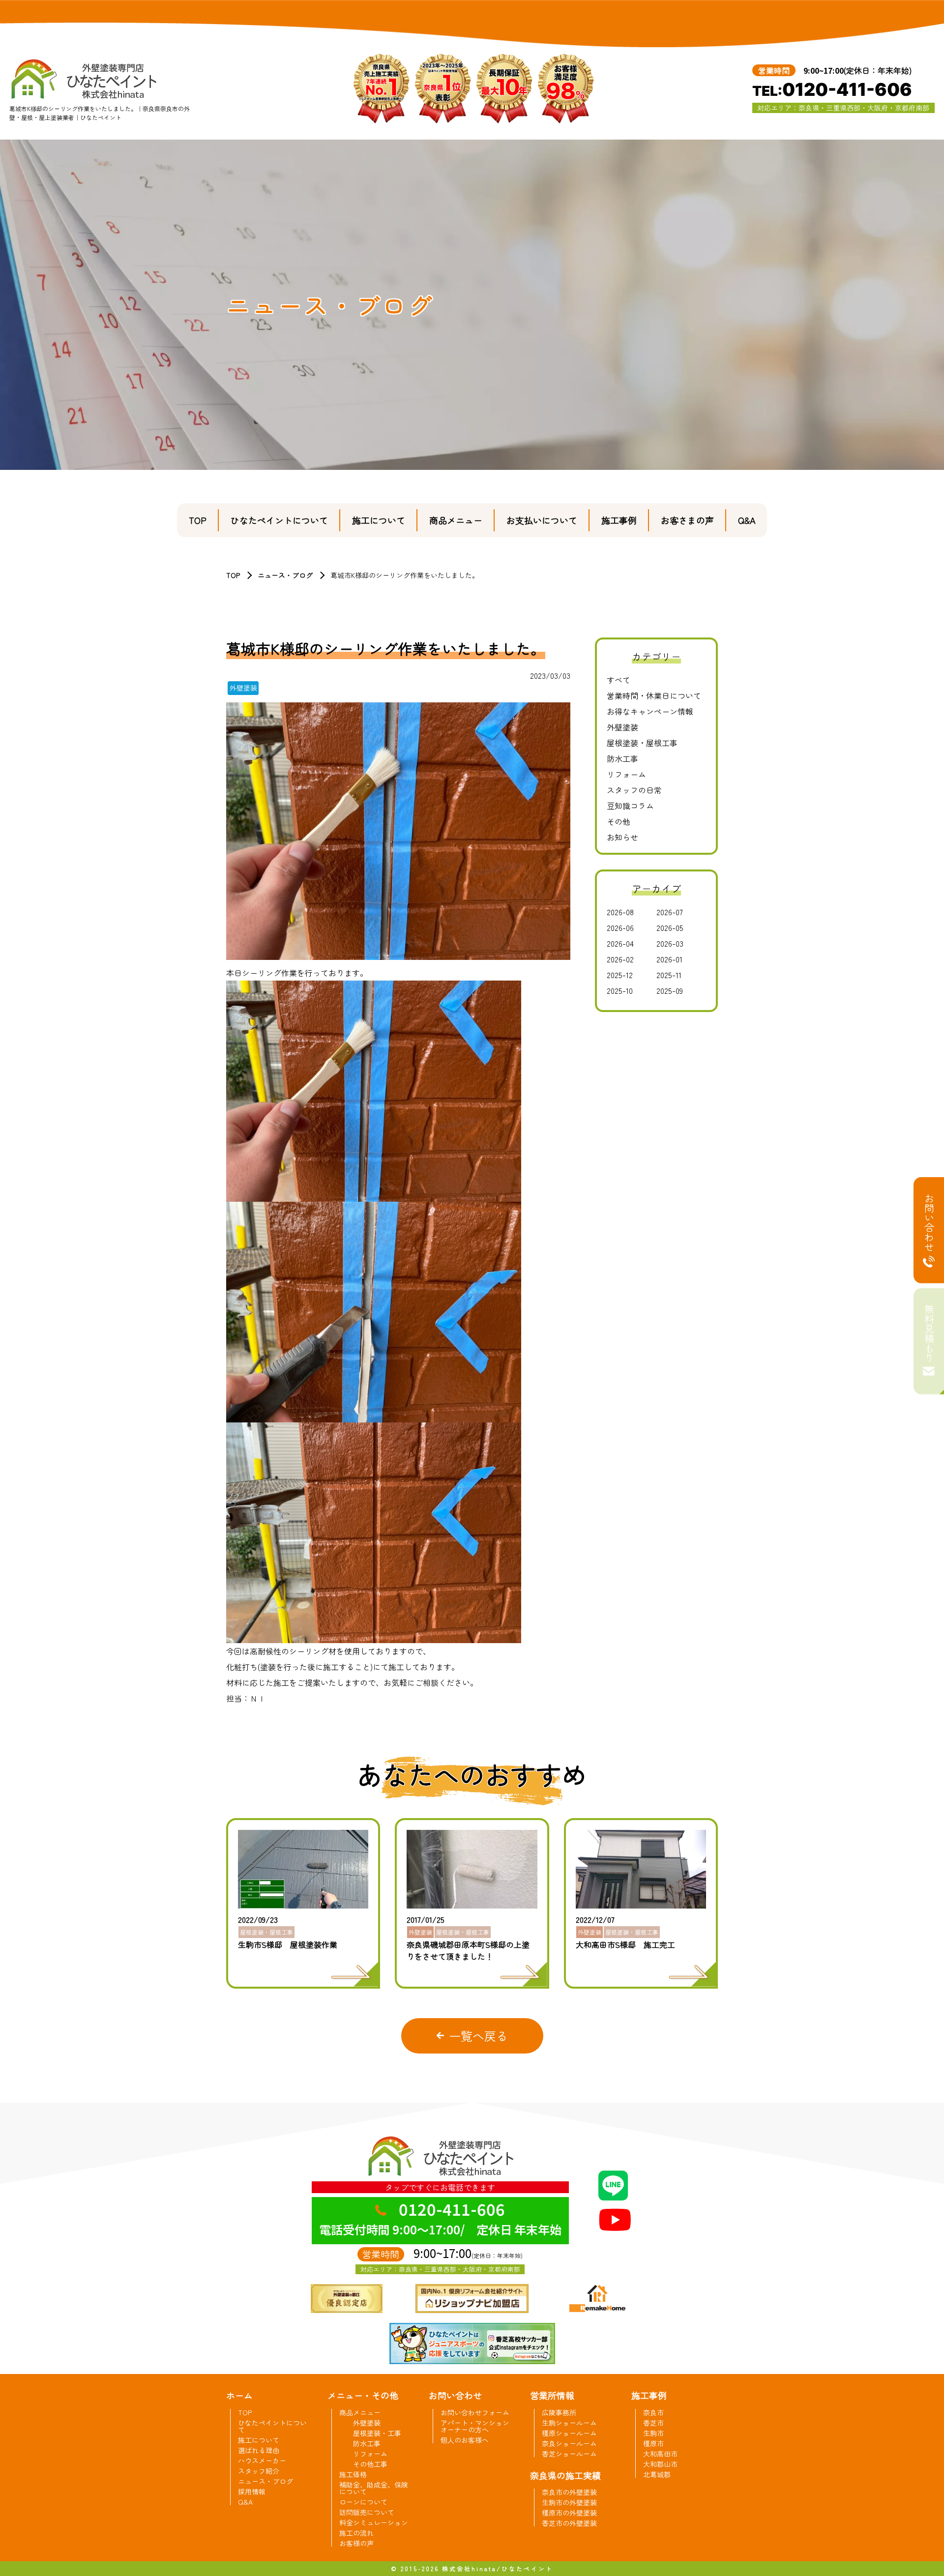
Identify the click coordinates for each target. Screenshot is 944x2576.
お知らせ (622, 837)
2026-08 (620, 912)
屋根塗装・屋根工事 (642, 743)
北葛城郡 (657, 2474)
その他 (619, 821)
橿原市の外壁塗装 (569, 2513)
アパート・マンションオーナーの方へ (475, 2426)
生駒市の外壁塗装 (569, 2502)
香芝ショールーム (569, 2454)
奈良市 (653, 2412)
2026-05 (670, 927)
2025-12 (620, 975)
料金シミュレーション (374, 2522)
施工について (379, 520)
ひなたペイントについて (279, 520)
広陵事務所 (559, 2412)
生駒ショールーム (569, 2423)
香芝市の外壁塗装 (569, 2523)
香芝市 (653, 2423)
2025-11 (669, 975)
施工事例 (619, 520)
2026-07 (670, 912)
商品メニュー (456, 520)
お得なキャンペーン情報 (650, 711)
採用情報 (252, 2491)
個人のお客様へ (465, 2440)
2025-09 (670, 990)
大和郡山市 (660, 2464)
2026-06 (620, 927)
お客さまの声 (687, 520)
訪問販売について (367, 2512)
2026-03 (670, 943)
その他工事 (370, 2464)
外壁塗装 (622, 727)
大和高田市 (660, 2454)
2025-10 (620, 990)
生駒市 (653, 2433)
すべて (619, 680)
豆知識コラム (630, 806)
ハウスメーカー (262, 2460)
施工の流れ (356, 2533)
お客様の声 (356, 2543)
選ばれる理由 (259, 2450)
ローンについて (363, 2502)
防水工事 (622, 758)
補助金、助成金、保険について (374, 2488)
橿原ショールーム (569, 2433)
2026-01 (669, 959)
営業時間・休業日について (654, 695)
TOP (198, 520)
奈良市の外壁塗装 (569, 2492)
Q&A (747, 520)
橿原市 (653, 2443)
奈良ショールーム (569, 2443)
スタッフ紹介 (259, 2471)
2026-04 (620, 943)
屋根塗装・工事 (377, 2433)
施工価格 (353, 2474)
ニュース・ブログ (285, 575)
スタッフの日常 (634, 790)
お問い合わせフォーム (475, 2412)
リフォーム (626, 774)
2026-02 (620, 959)
